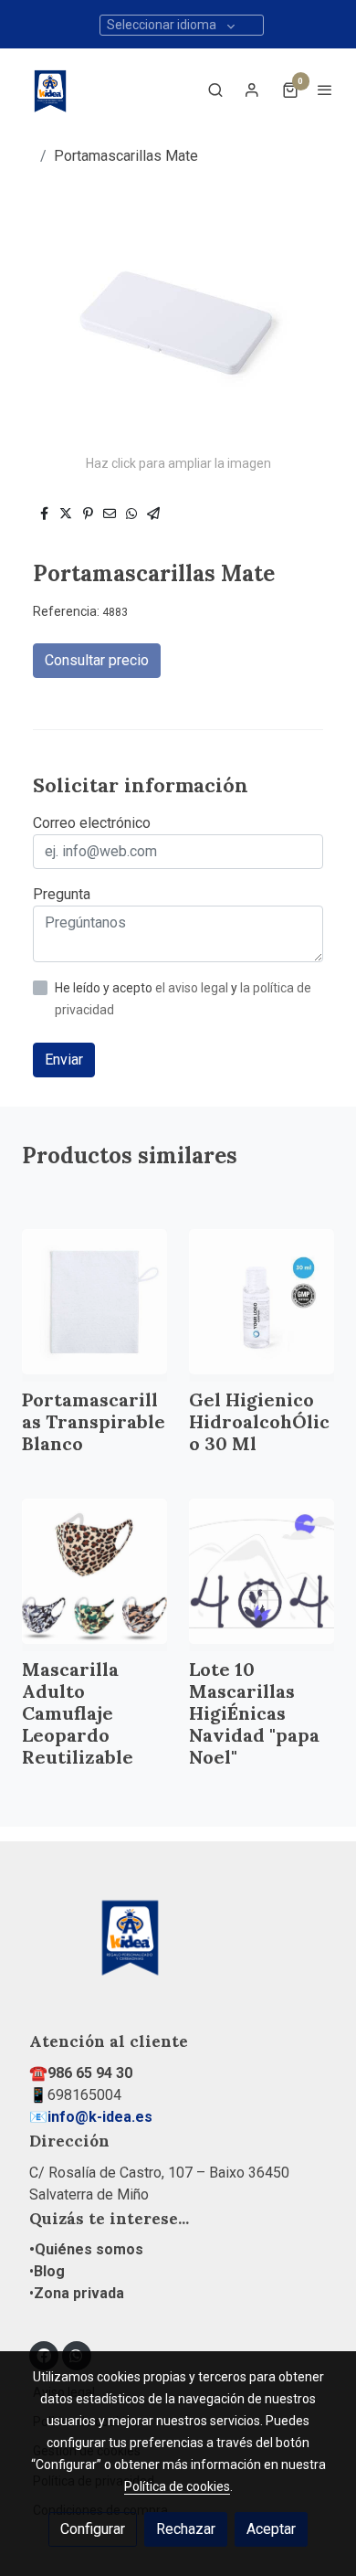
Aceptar (271, 2529)
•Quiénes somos (86, 2249)
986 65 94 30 (90, 2073)
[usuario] (252, 90)
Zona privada (79, 2293)
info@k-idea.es (100, 2117)
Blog (49, 2271)
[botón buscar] (215, 90)
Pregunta (62, 894)
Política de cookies (177, 2486)
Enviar (64, 1060)
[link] (50, 90)
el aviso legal (193, 988)
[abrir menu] (325, 90)
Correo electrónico (92, 823)
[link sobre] (178, 1946)
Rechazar (186, 2529)
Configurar (93, 2529)
